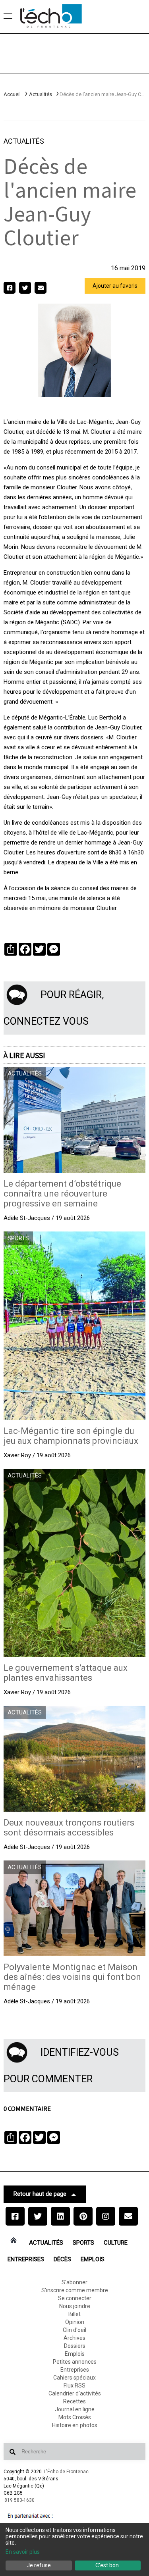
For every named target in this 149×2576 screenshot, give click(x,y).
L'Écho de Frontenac (66, 2472)
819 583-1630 (19, 2500)
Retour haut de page (40, 2194)
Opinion (75, 2322)
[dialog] (74, 2549)
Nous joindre (75, 2306)
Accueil (12, 94)
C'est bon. (108, 2565)
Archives (74, 2338)
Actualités (41, 94)
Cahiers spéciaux (74, 2378)
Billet (74, 2314)
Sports (83, 2243)
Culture (116, 2243)
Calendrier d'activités (75, 2393)
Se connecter (75, 2298)
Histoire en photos (75, 2425)
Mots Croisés (75, 2417)
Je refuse (39, 2565)
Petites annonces (75, 2362)
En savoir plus (23, 2552)
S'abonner (74, 2282)
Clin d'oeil (74, 2330)
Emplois (93, 2259)
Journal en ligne (75, 2409)
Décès (62, 2259)
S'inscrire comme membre (75, 2290)
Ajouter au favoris (115, 286)
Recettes (74, 2401)
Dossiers (75, 2346)
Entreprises (26, 2259)
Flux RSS (74, 2386)
